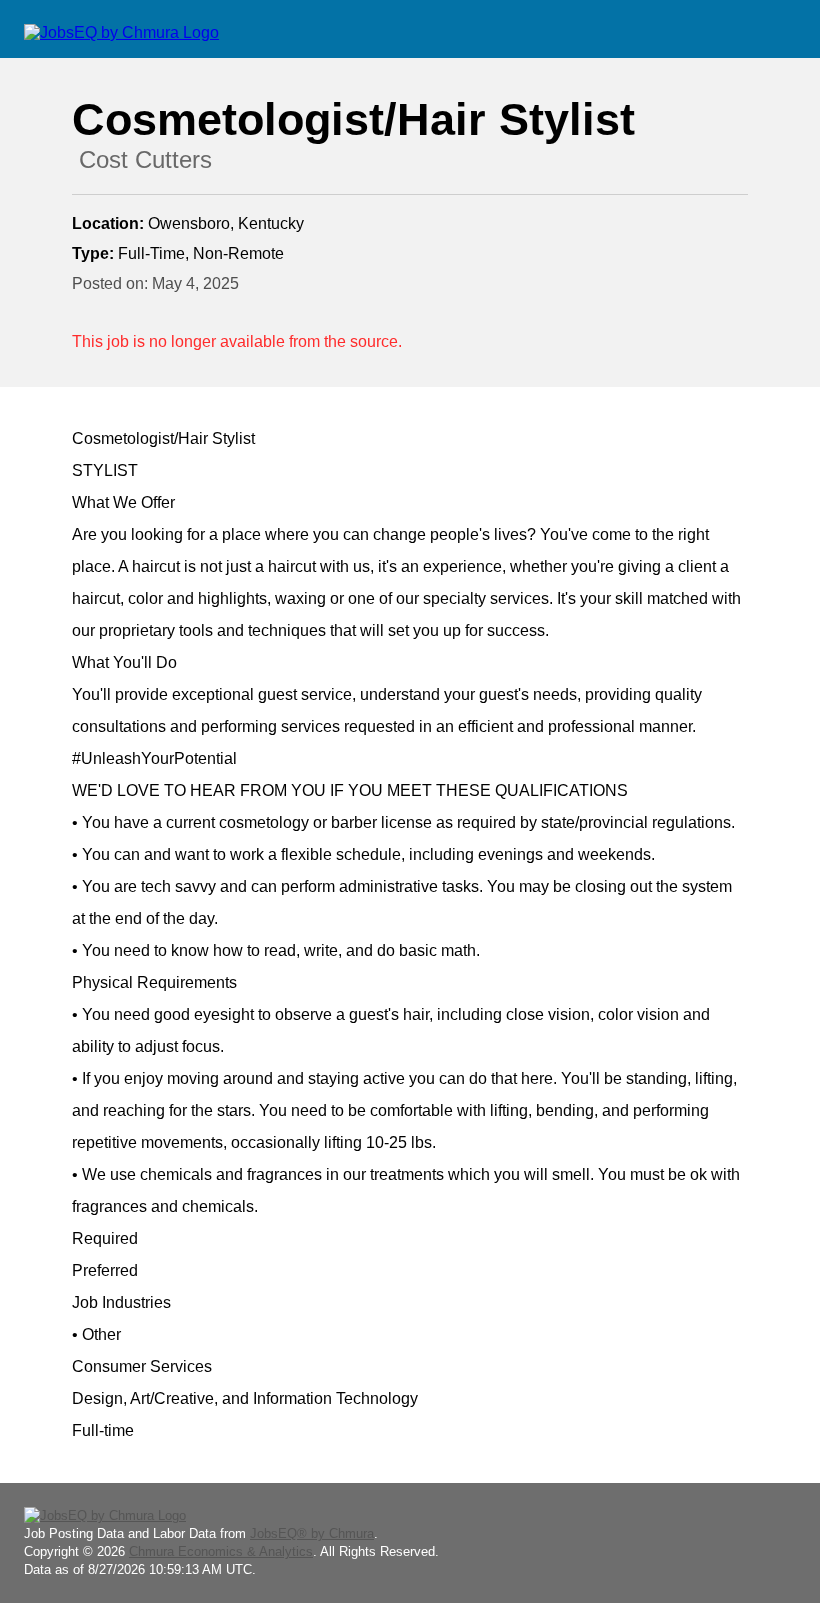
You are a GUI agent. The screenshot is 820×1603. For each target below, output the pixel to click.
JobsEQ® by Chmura (312, 1533)
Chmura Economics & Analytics (221, 1551)
